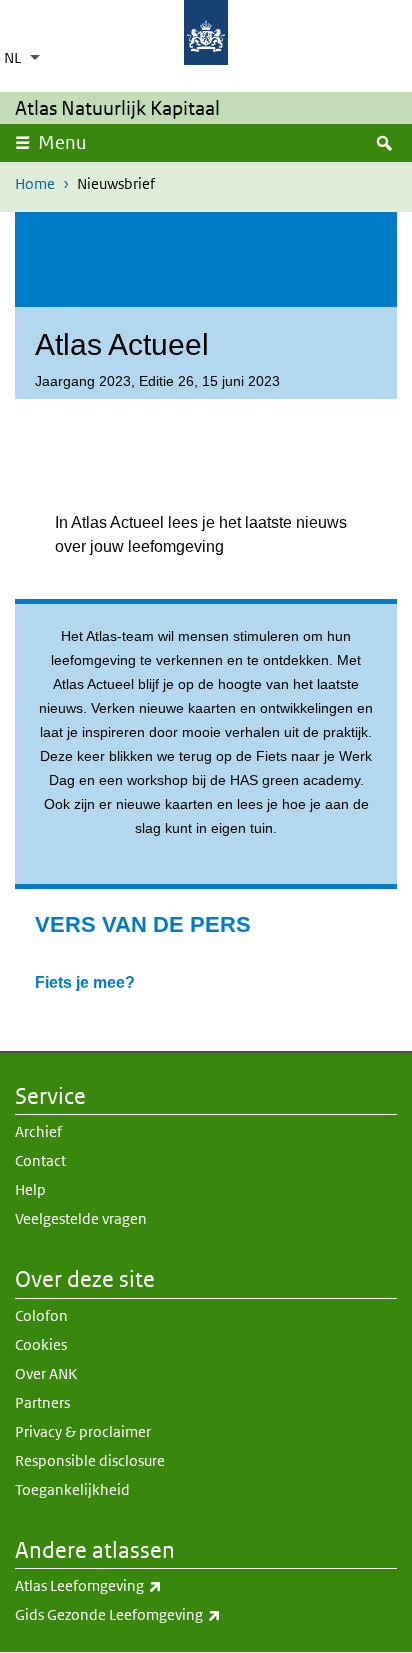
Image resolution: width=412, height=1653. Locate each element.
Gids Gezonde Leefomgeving (162, 1614)
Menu (62, 142)
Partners (42, 1402)
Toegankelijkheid (72, 1489)
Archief (38, 1131)
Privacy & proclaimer (83, 1431)
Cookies (41, 1344)
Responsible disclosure (90, 1460)
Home (35, 183)
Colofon (41, 1315)
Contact (40, 1160)
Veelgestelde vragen (81, 1218)
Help (30, 1189)
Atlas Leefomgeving (132, 1585)
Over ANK (46, 1373)
